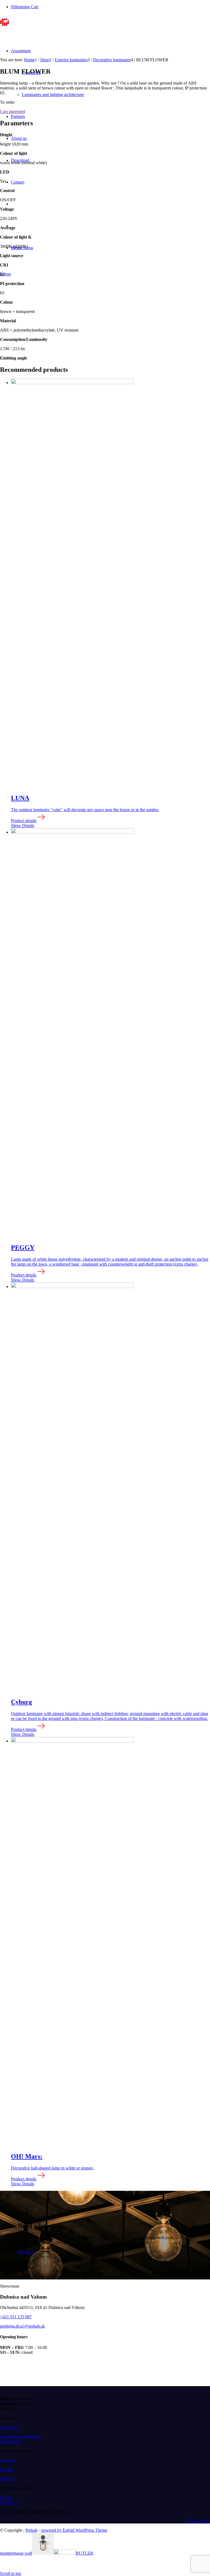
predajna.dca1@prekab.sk (22, 2326)
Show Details (23, 826)
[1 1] (34, 24)
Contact (7, 2469)
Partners (7, 2479)
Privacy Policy (197, 2521)
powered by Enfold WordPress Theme (74, 2530)
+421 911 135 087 (16, 2317)
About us (8, 2460)
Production (9, 2427)
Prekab (31, 2530)
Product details (24, 821)
